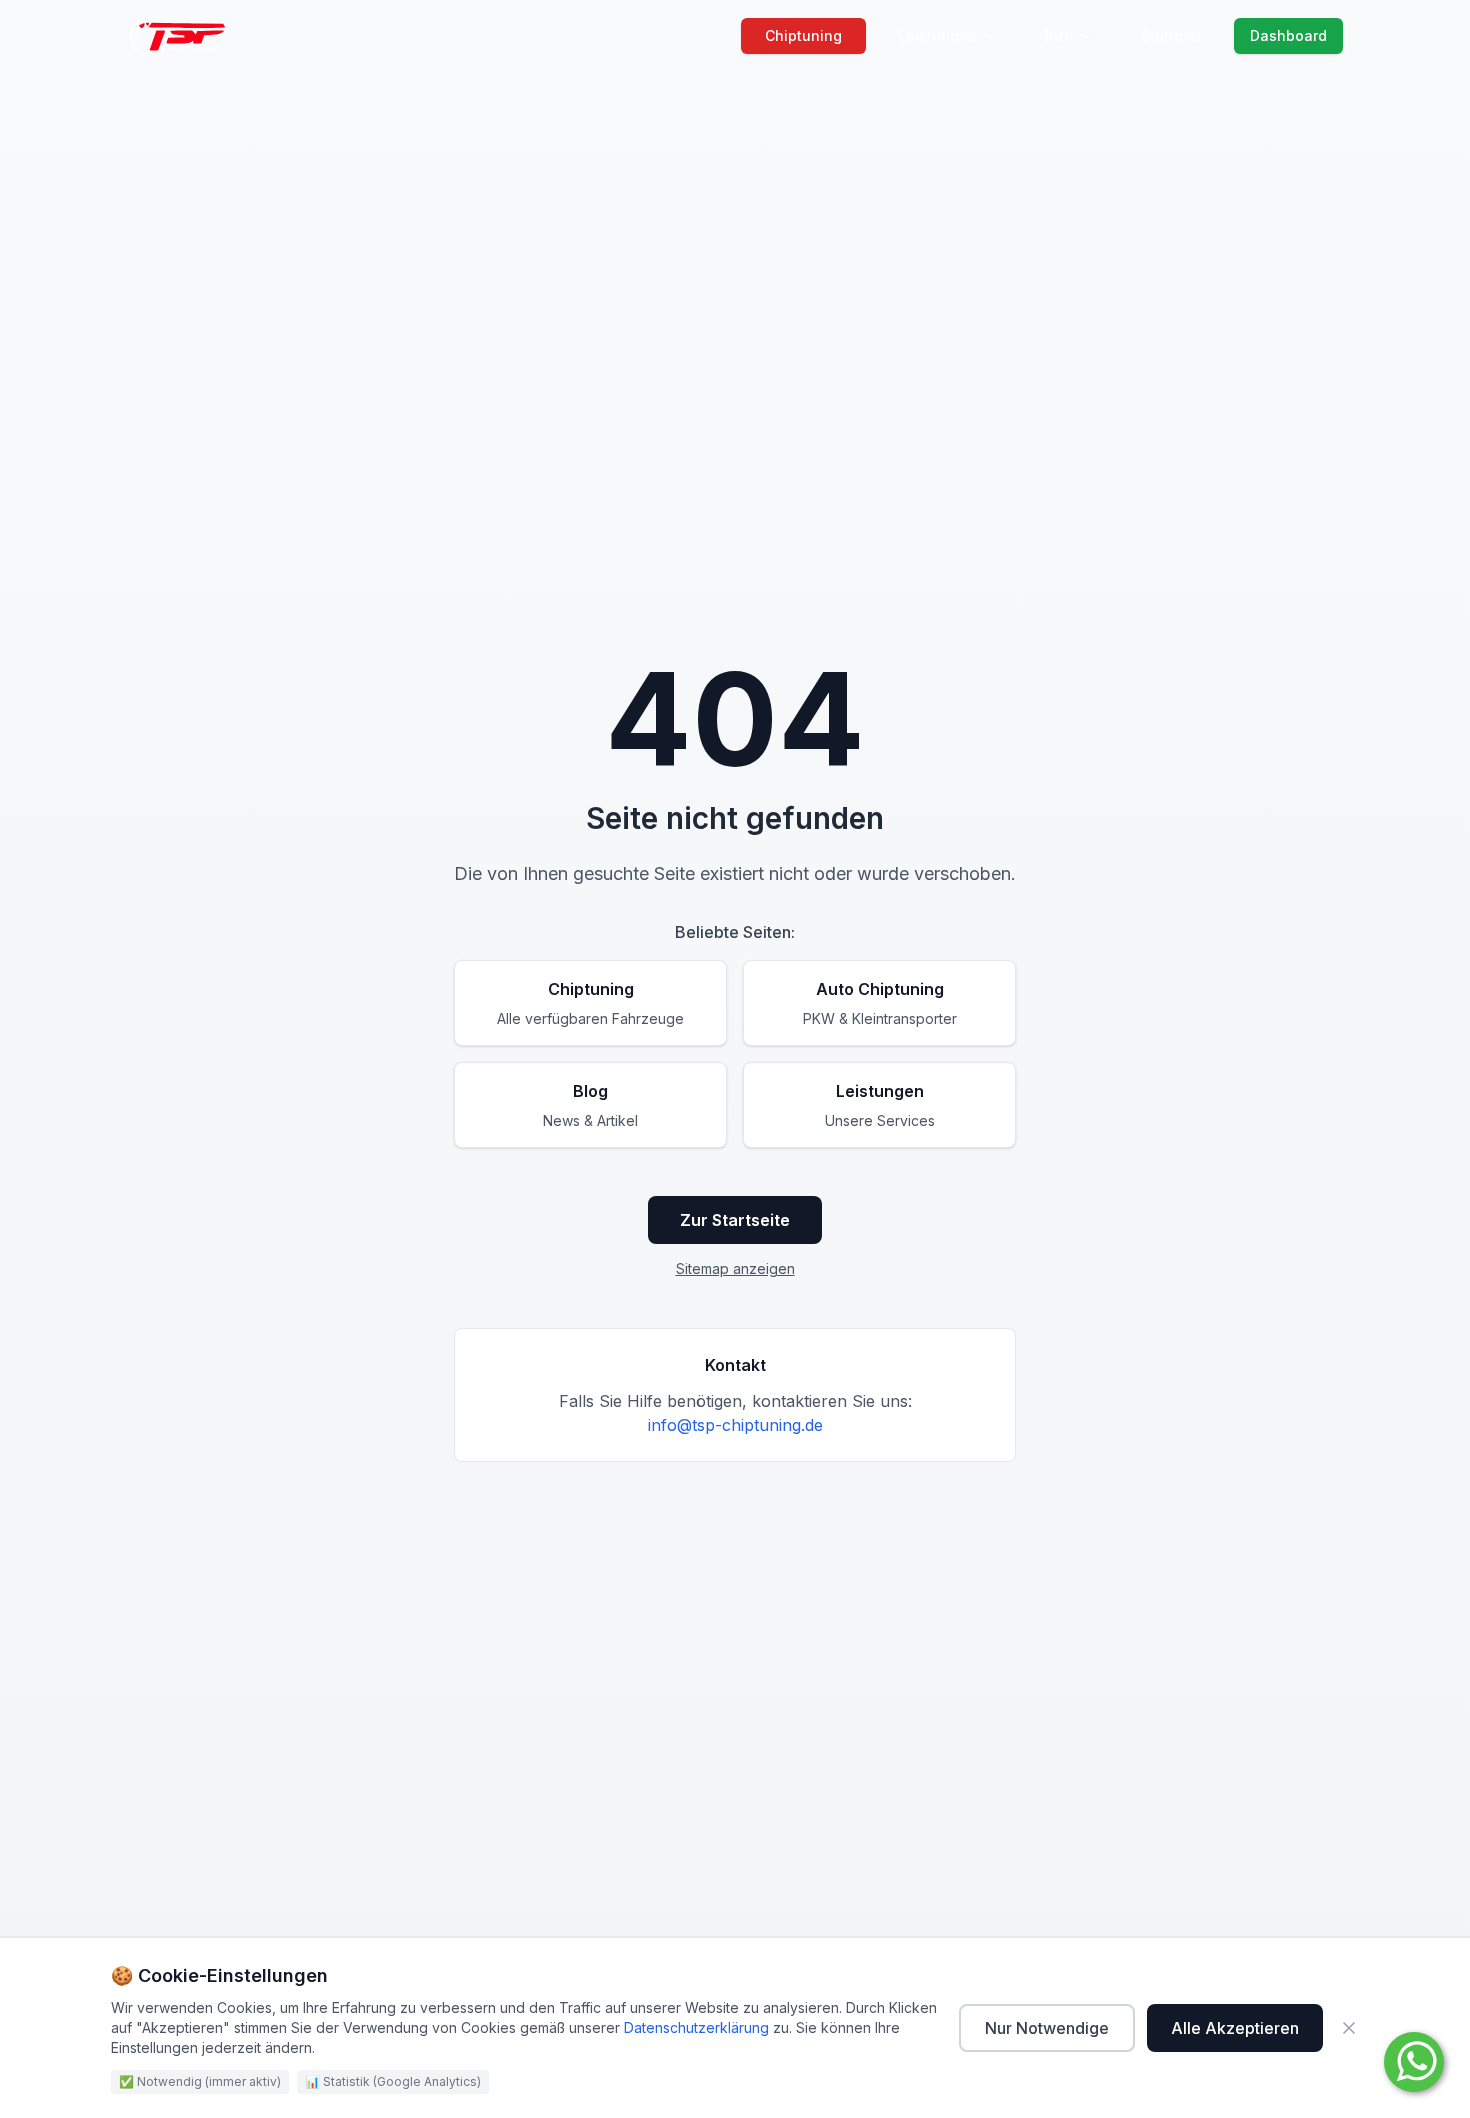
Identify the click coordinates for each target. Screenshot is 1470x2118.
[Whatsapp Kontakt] (1414, 2062)
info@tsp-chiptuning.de (735, 1425)
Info (1059, 35)
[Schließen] (1349, 2028)
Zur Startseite (735, 1220)
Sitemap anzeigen (735, 1268)
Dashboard (1288, 35)
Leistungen (937, 35)
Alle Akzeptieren (1235, 2028)
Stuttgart (1171, 35)
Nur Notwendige (1047, 2028)
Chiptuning (803, 35)
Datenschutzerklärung (696, 2027)
